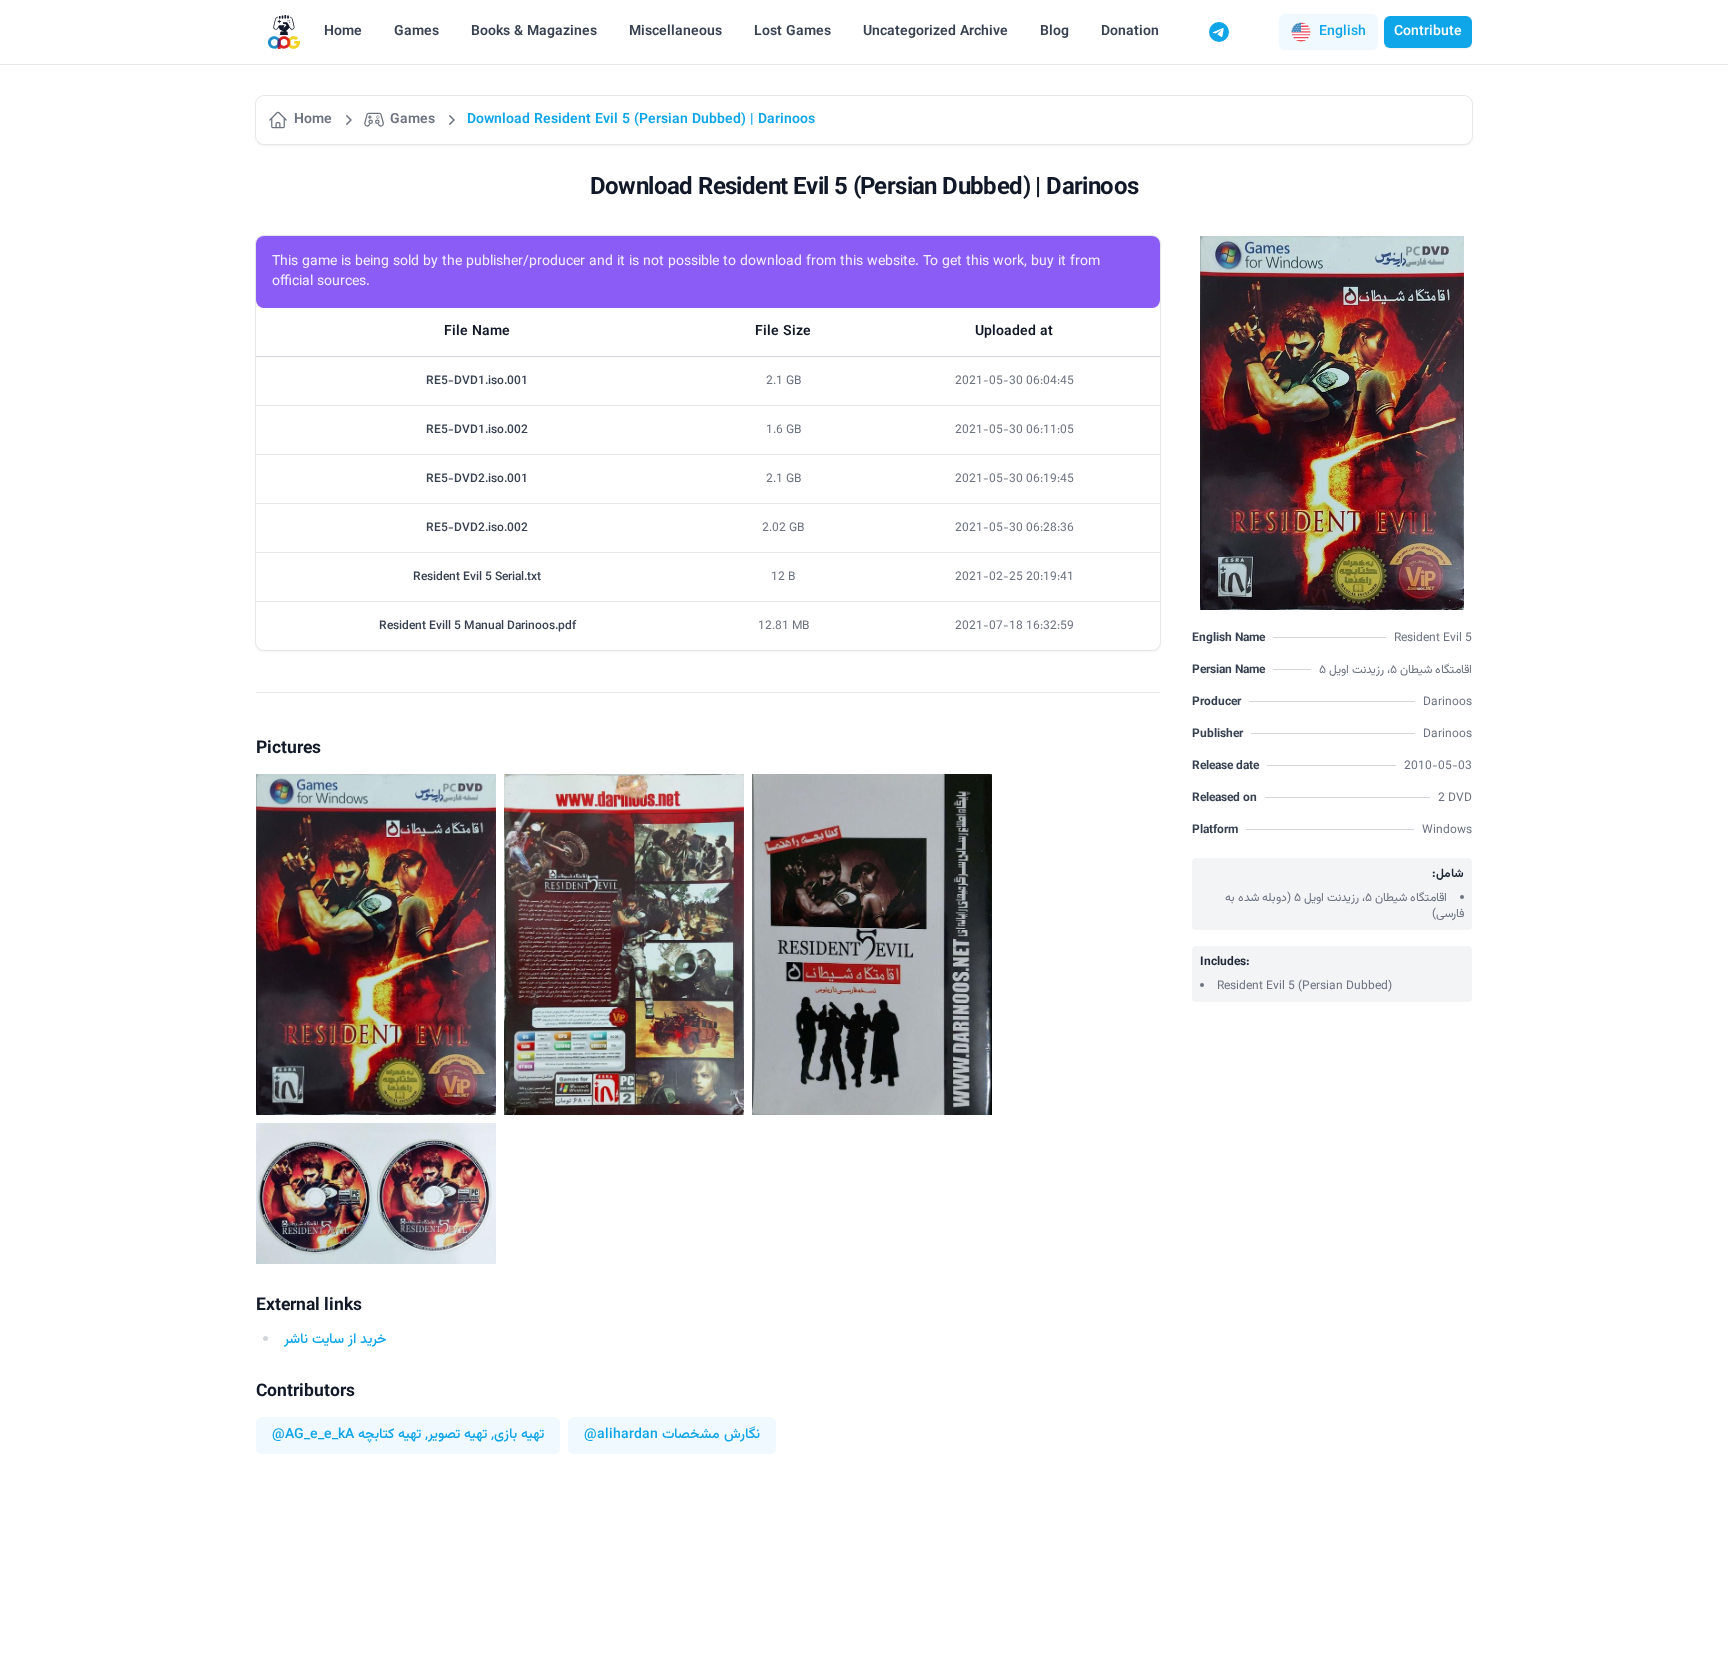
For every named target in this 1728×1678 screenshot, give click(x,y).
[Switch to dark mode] (1257, 32)
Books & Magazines (534, 32)
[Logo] (284, 32)
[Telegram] (1219, 32)
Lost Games (792, 32)
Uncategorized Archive (935, 32)
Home (343, 32)
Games (416, 32)
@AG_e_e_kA (313, 1435)
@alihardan (621, 1435)
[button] (1328, 32)
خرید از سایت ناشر (335, 1340)
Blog (1054, 32)
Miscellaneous (675, 32)
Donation (1130, 32)
